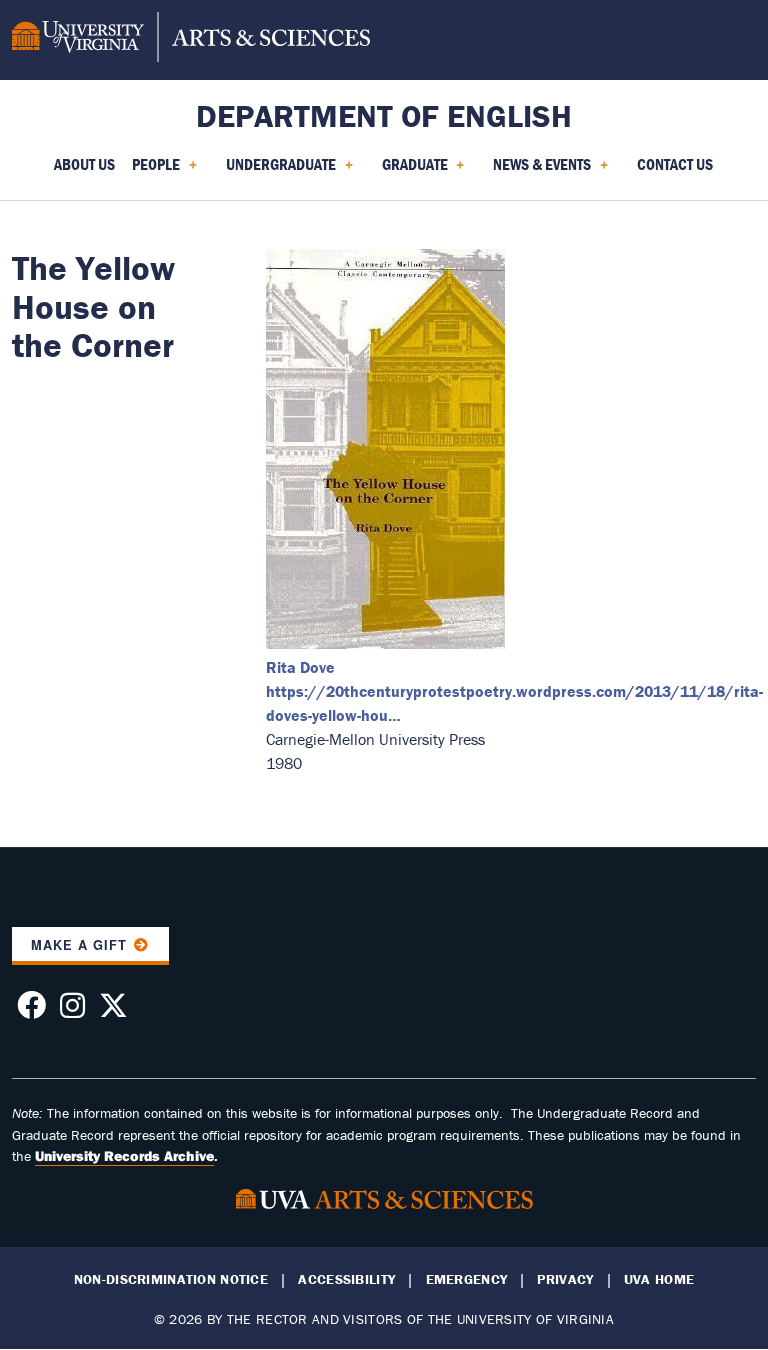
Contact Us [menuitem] (675, 164)
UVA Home (659, 1279)
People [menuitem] (152, 171)
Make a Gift (79, 945)
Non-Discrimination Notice (171, 1279)
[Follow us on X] (113, 1011)
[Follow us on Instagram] (72, 1011)
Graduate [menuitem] (411, 171)
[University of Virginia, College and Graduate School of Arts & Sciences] (191, 40)
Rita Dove (300, 667)
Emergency (467, 1279)
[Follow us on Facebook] (31, 1011)
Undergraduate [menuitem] (277, 171)
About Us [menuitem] (84, 164)
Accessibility (346, 1279)
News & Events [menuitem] (538, 171)
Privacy (565, 1279)
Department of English (384, 115)
